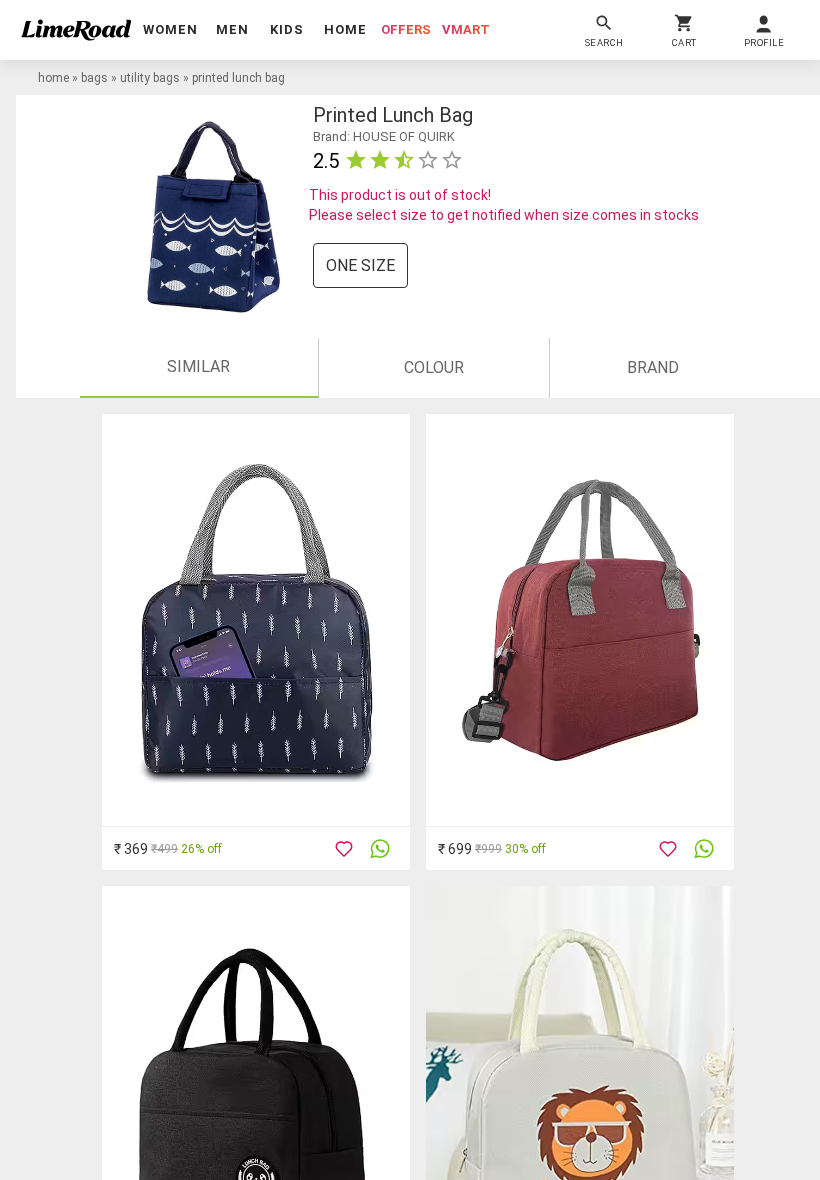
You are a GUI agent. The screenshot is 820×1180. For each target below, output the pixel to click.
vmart (466, 29)
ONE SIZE (360, 265)
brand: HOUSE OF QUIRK (384, 136)
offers (406, 29)
